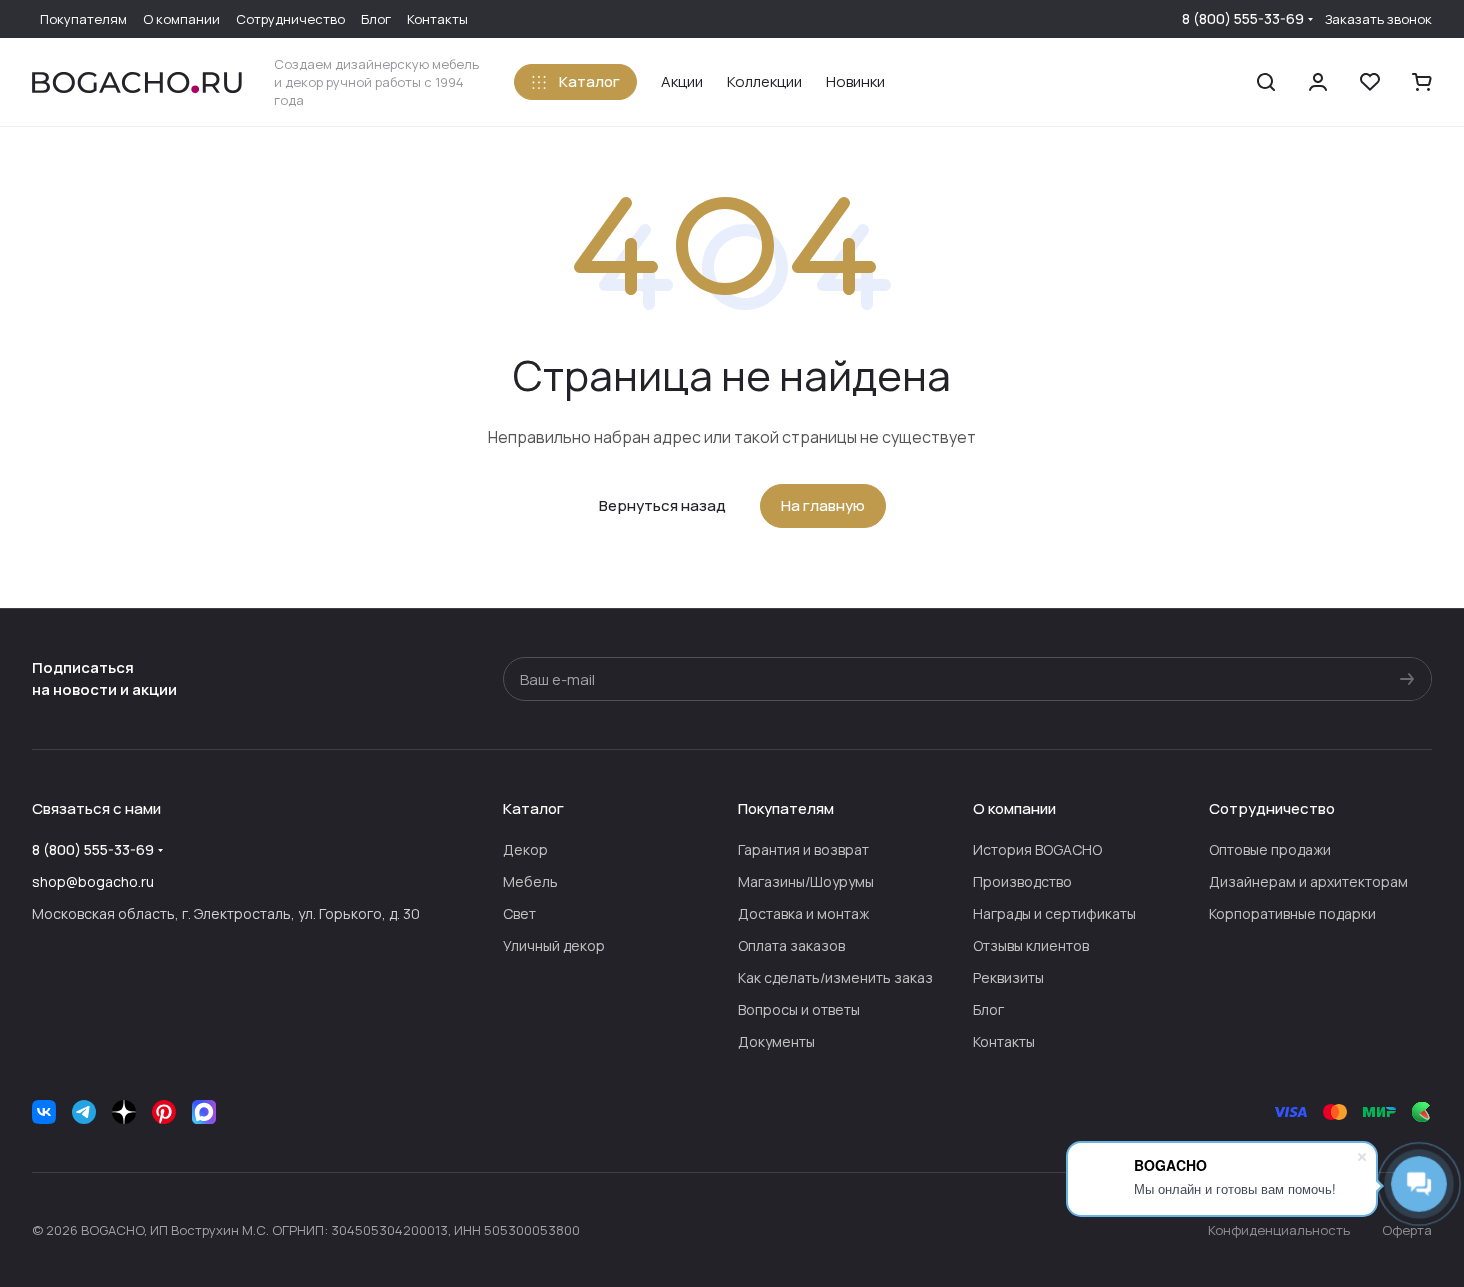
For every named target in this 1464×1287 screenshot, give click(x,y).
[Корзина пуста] (1422, 82)
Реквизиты (1008, 977)
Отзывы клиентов (1031, 945)
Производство (1022, 881)
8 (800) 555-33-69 (1243, 18)
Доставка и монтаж (803, 913)
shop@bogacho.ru (93, 881)
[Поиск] (1266, 82)
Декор (525, 849)
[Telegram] (84, 1112)
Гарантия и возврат (803, 849)
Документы (776, 1041)
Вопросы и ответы (799, 1009)
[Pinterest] (164, 1112)
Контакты (1004, 1041)
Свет (519, 913)
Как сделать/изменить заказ (835, 977)
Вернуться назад (662, 505)
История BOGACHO (1037, 849)
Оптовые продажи (1270, 849)
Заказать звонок (1378, 19)
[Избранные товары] (1370, 82)
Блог (988, 1009)
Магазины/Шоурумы (806, 881)
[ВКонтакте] (44, 1112)
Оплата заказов (791, 945)
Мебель (530, 881)
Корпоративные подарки (1292, 913)
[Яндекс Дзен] (124, 1112)
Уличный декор (554, 945)
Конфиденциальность (1279, 1230)
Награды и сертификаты (1054, 913)
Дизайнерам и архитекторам (1308, 881)
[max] (204, 1112)
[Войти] (1318, 82)
